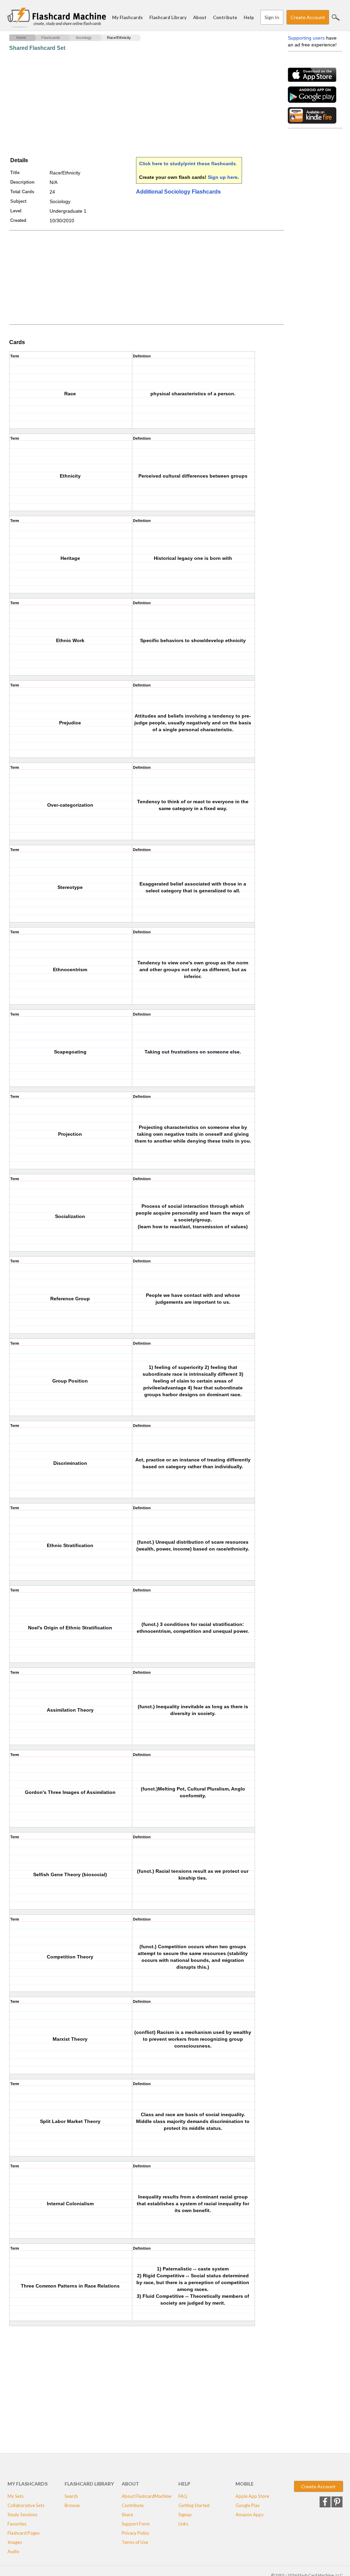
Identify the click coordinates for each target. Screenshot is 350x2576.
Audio (14, 2551)
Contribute (225, 17)
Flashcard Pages (24, 2533)
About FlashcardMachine (146, 2496)
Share (127, 2515)
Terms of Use (135, 2542)
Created (18, 220)
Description (22, 182)
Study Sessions (22, 2515)
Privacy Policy (136, 2533)
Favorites (17, 2524)
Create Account (308, 17)
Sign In (272, 17)
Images (15, 2542)
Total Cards (22, 192)
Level (16, 211)
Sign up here (223, 177)
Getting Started (194, 2505)
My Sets (16, 2496)
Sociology (84, 38)
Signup (185, 2515)
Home (21, 38)
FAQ (183, 2496)
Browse (72, 2505)
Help (249, 17)
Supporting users (306, 38)
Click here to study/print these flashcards (187, 164)
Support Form (136, 2524)
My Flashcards (127, 17)
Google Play (248, 2505)
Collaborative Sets (26, 2505)
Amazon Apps (250, 2515)
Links (183, 2524)
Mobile (245, 2484)
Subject (18, 201)
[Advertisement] (134, 104)
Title (15, 173)
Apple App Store (252, 2496)
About (200, 17)
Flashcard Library (168, 17)
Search (336, 17)
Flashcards (51, 38)
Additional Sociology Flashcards (178, 192)
